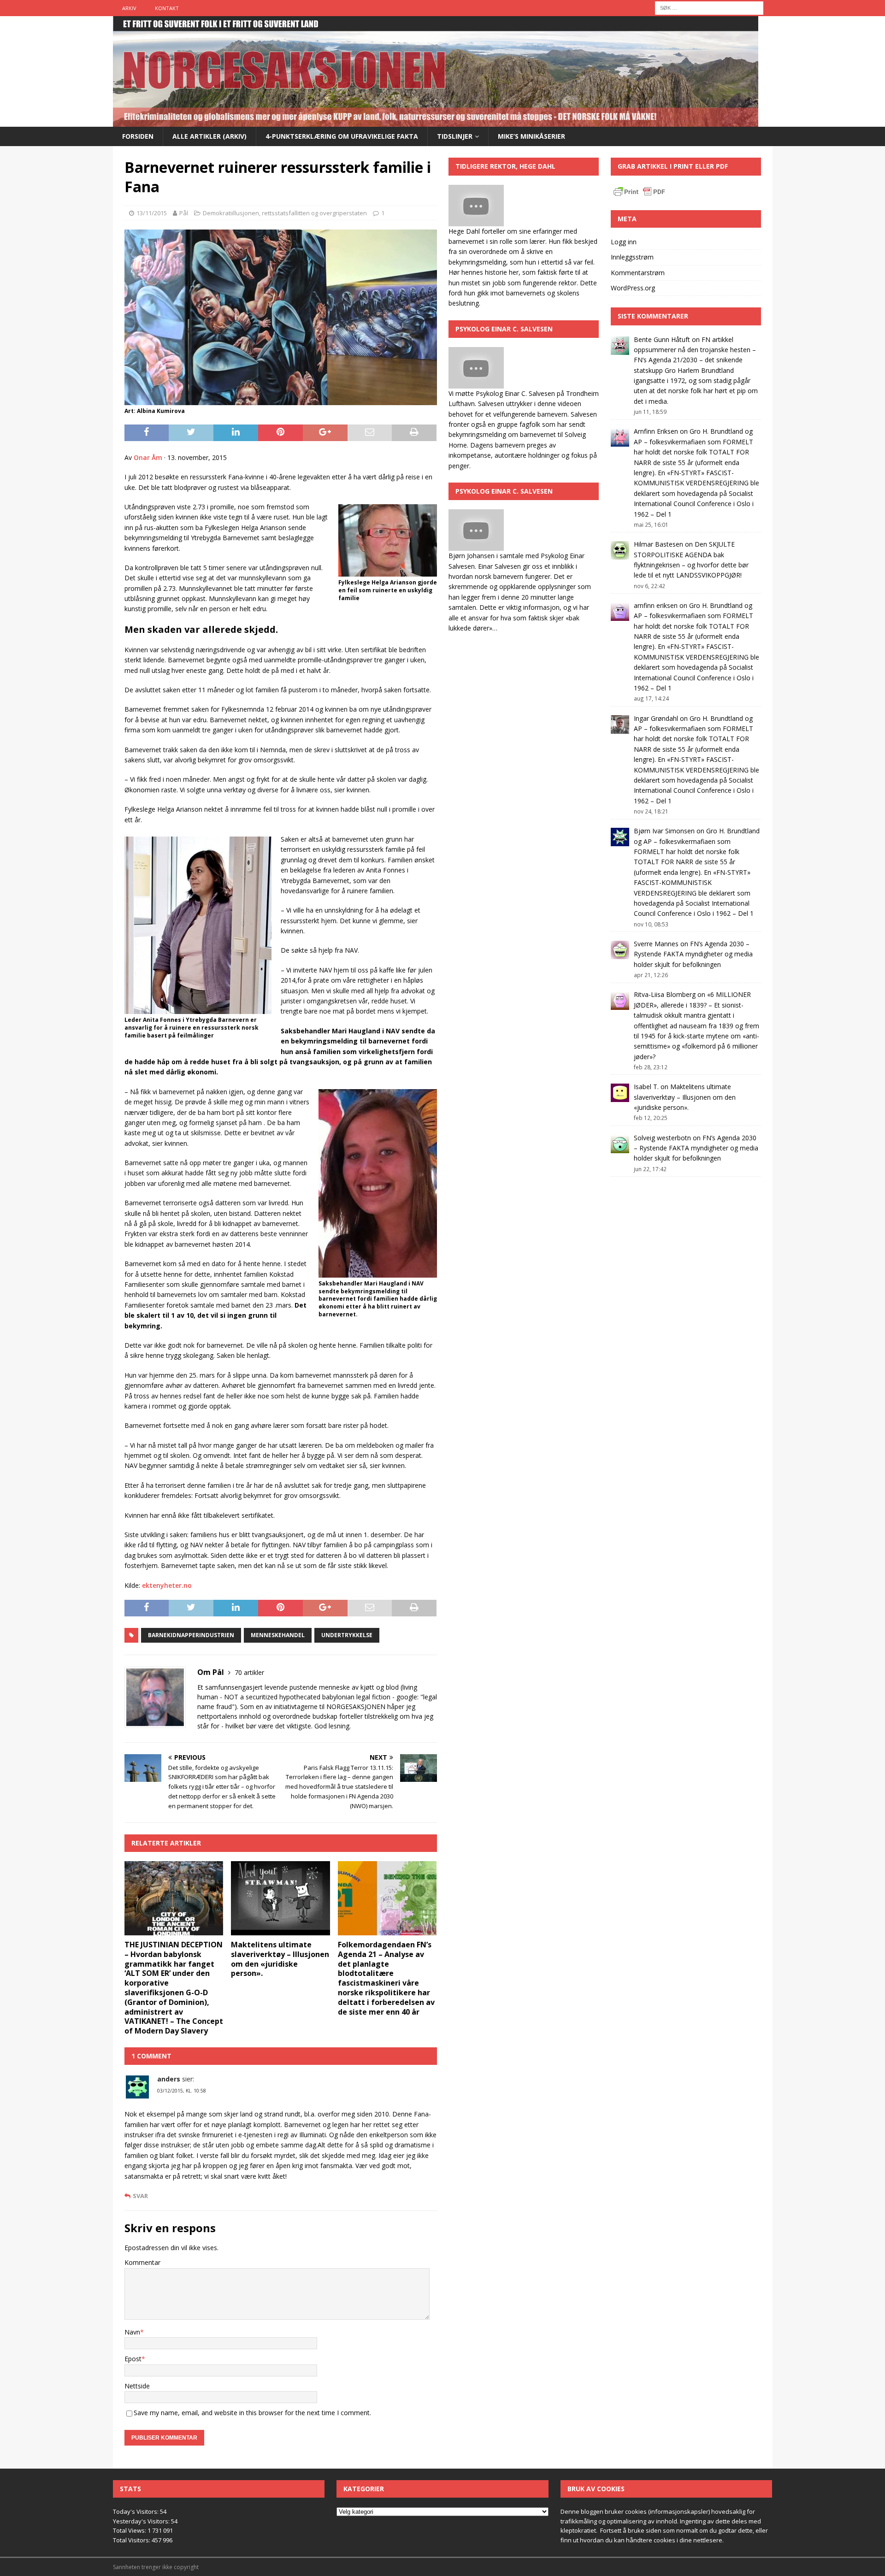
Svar (140, 2196)
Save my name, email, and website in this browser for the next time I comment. (252, 2413)
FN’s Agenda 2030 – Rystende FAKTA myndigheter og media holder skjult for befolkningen (693, 954)
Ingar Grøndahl (656, 718)
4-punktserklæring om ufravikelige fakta (342, 136)
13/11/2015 (152, 213)
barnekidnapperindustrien (191, 1635)
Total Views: (130, 2530)
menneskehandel (278, 1635)
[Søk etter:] (709, 7)
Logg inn (624, 242)
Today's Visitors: (136, 2511)
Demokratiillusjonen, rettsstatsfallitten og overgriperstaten (285, 213)
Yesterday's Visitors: (142, 2521)
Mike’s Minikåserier (531, 136)
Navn (132, 2332)
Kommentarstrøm (638, 273)
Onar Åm (148, 457)
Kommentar (142, 2262)
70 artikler (249, 1672)
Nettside (137, 2386)
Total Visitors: (132, 2540)
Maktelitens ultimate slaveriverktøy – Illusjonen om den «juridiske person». (280, 1959)
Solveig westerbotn (662, 1138)
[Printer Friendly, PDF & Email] (639, 193)
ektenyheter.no (167, 1585)
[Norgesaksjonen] (436, 121)
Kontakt (167, 8)
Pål (184, 213)
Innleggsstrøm (632, 257)
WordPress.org (633, 288)
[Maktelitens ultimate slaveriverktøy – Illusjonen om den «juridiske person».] (280, 1898)
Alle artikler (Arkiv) (209, 136)
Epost (133, 2359)
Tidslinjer (455, 136)
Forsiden (138, 136)
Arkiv (129, 8)
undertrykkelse (347, 1635)
